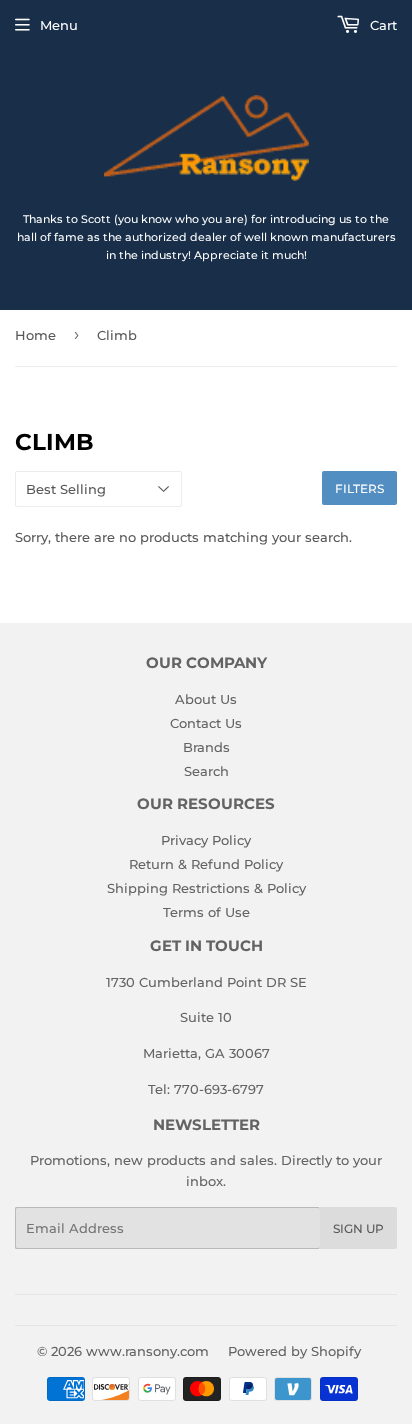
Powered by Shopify (294, 1351)
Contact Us (206, 723)
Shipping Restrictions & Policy (206, 888)
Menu (59, 25)
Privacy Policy (206, 840)
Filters (359, 488)
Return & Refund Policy (206, 864)
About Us (206, 699)
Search (206, 771)
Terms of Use (206, 912)
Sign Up (358, 1228)
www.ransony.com (147, 1351)
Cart (381, 25)
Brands (206, 747)
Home (35, 335)
